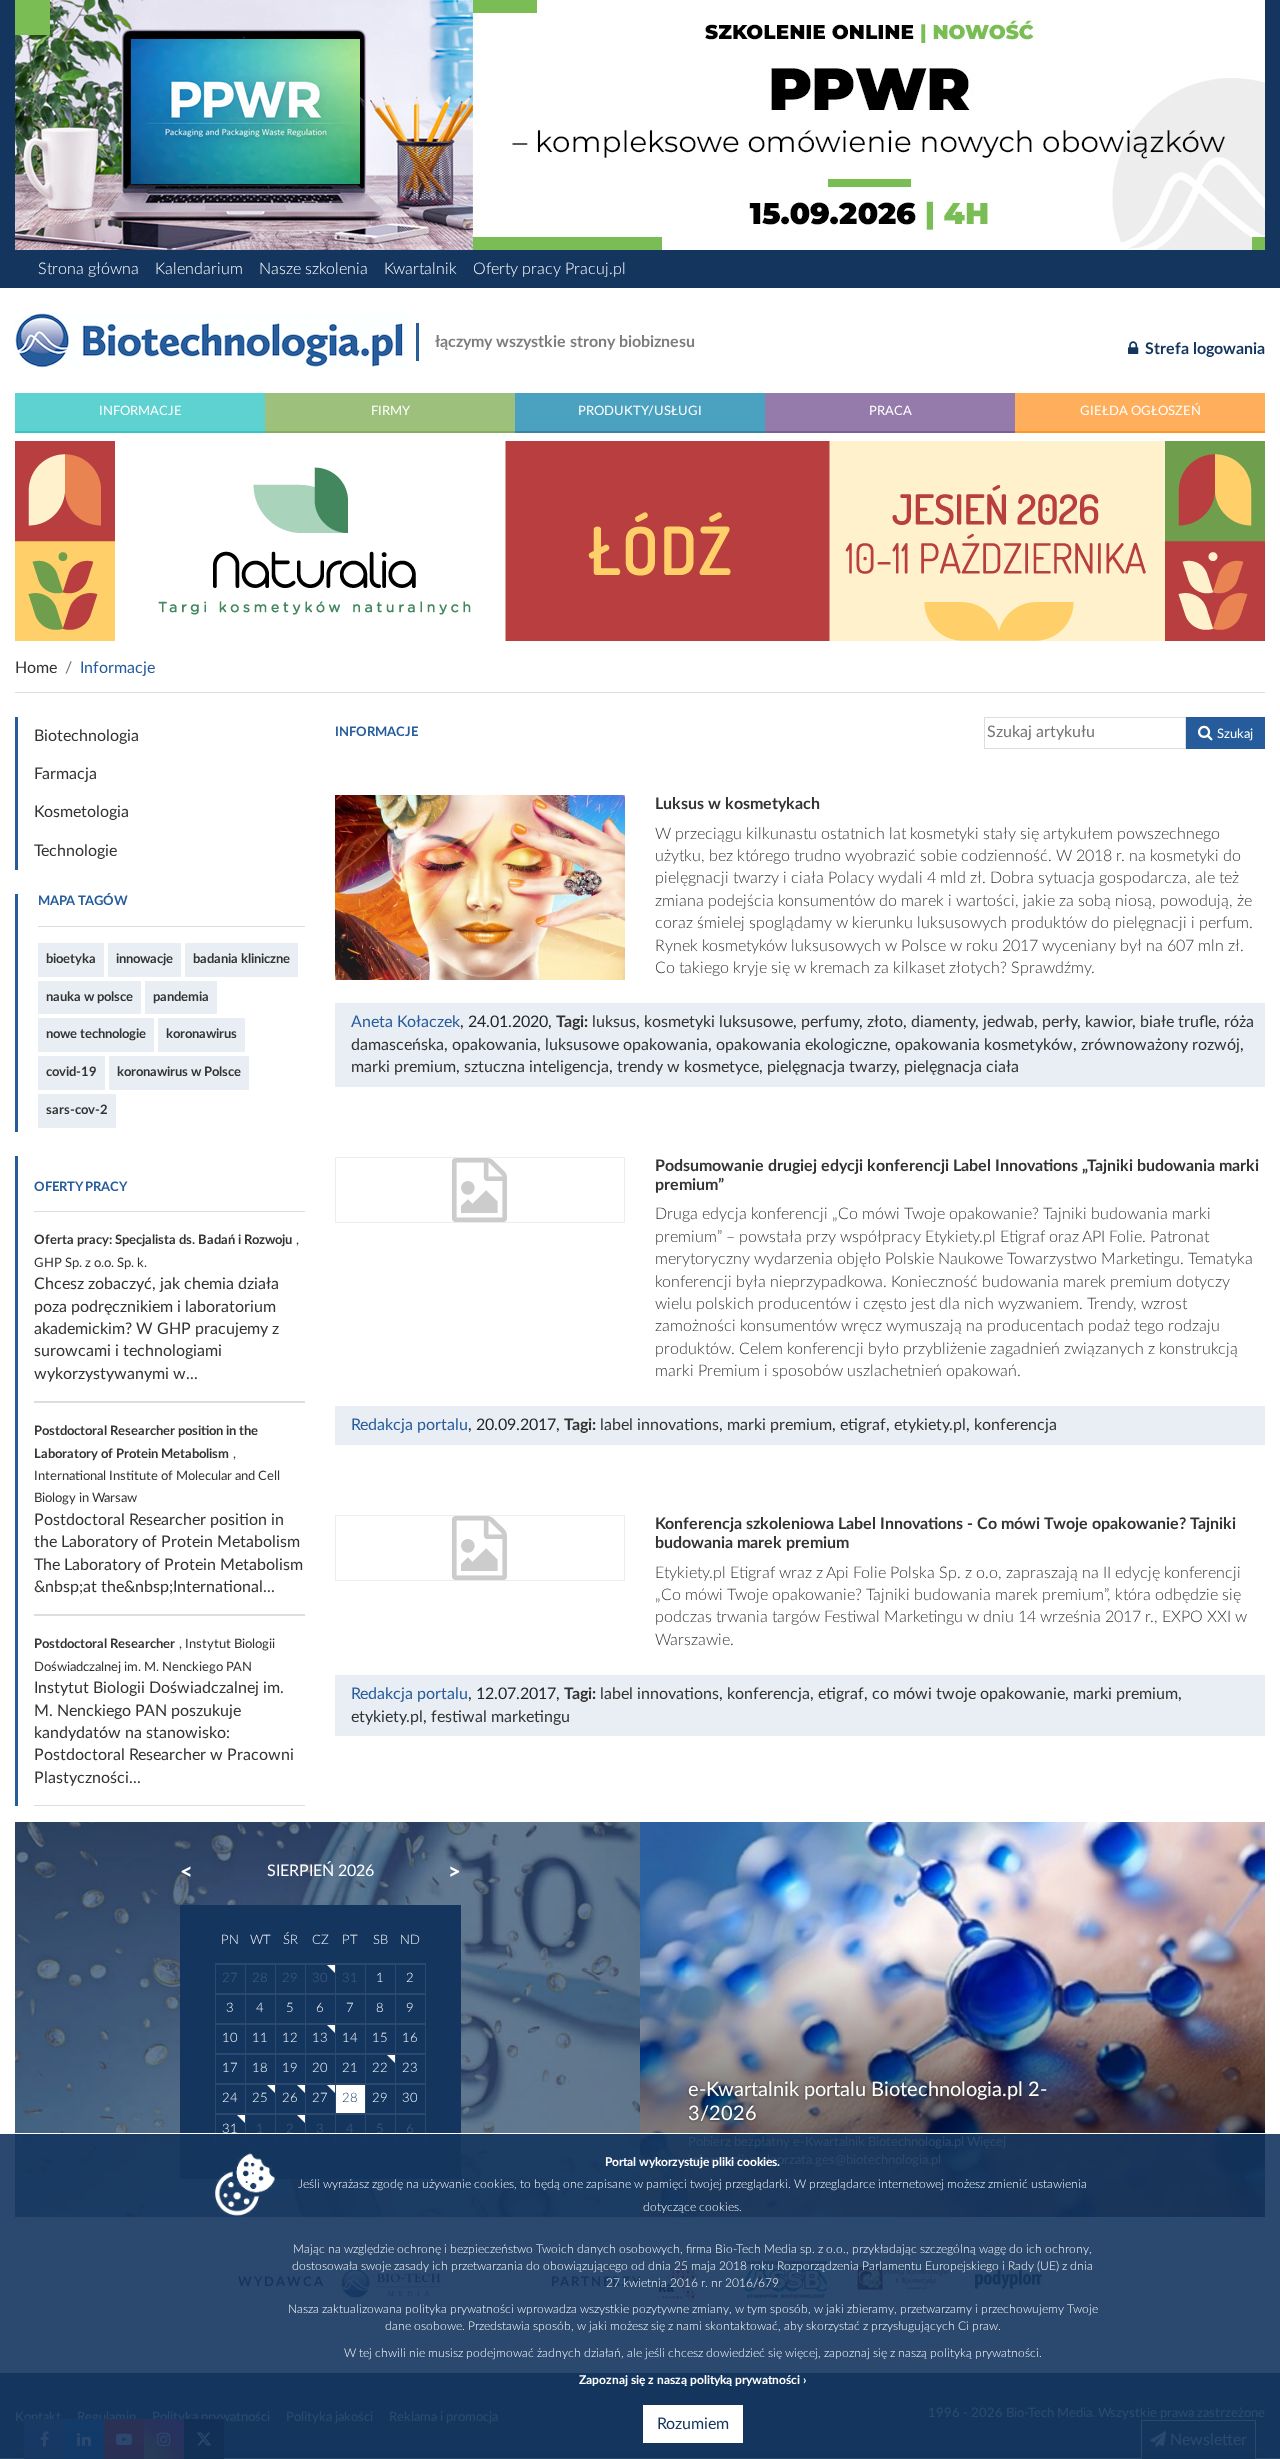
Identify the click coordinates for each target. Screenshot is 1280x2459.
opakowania (494, 1045)
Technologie (75, 851)
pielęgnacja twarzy (831, 1067)
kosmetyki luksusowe (718, 1022)
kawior (1108, 1022)
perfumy (830, 1022)
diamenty (943, 1022)
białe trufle (1178, 1022)
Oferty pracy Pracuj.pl (549, 269)
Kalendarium (199, 269)
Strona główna (88, 269)
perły (1059, 1022)
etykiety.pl (930, 1425)
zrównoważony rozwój (1160, 1045)
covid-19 (71, 1072)
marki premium (403, 1067)
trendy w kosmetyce (688, 1067)
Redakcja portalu (409, 1425)
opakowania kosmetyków (984, 1045)
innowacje (144, 959)
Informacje (140, 411)
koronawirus (201, 1034)
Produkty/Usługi (640, 411)
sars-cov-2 (77, 1110)
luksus (614, 1022)
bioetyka (71, 959)
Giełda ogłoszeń (1140, 411)
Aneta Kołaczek (405, 1022)
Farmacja (65, 774)
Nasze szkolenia (313, 269)
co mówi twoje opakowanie (968, 1694)
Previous (196, 1872)
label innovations (659, 1425)
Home (36, 668)
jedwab (1008, 1022)
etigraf (863, 1425)
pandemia (181, 997)
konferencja (1015, 1425)
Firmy (390, 411)
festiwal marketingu (500, 1717)
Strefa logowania (1203, 349)
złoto (885, 1022)
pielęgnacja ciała (961, 1067)
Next (445, 1872)
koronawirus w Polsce (179, 1072)
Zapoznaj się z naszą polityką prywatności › (692, 2380)
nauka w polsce (89, 997)
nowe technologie (96, 1034)
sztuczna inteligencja (536, 1067)
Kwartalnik (420, 269)
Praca (890, 411)
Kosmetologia (81, 812)
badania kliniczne (241, 959)
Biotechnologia (86, 736)
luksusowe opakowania (626, 1045)
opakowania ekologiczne (801, 1045)
